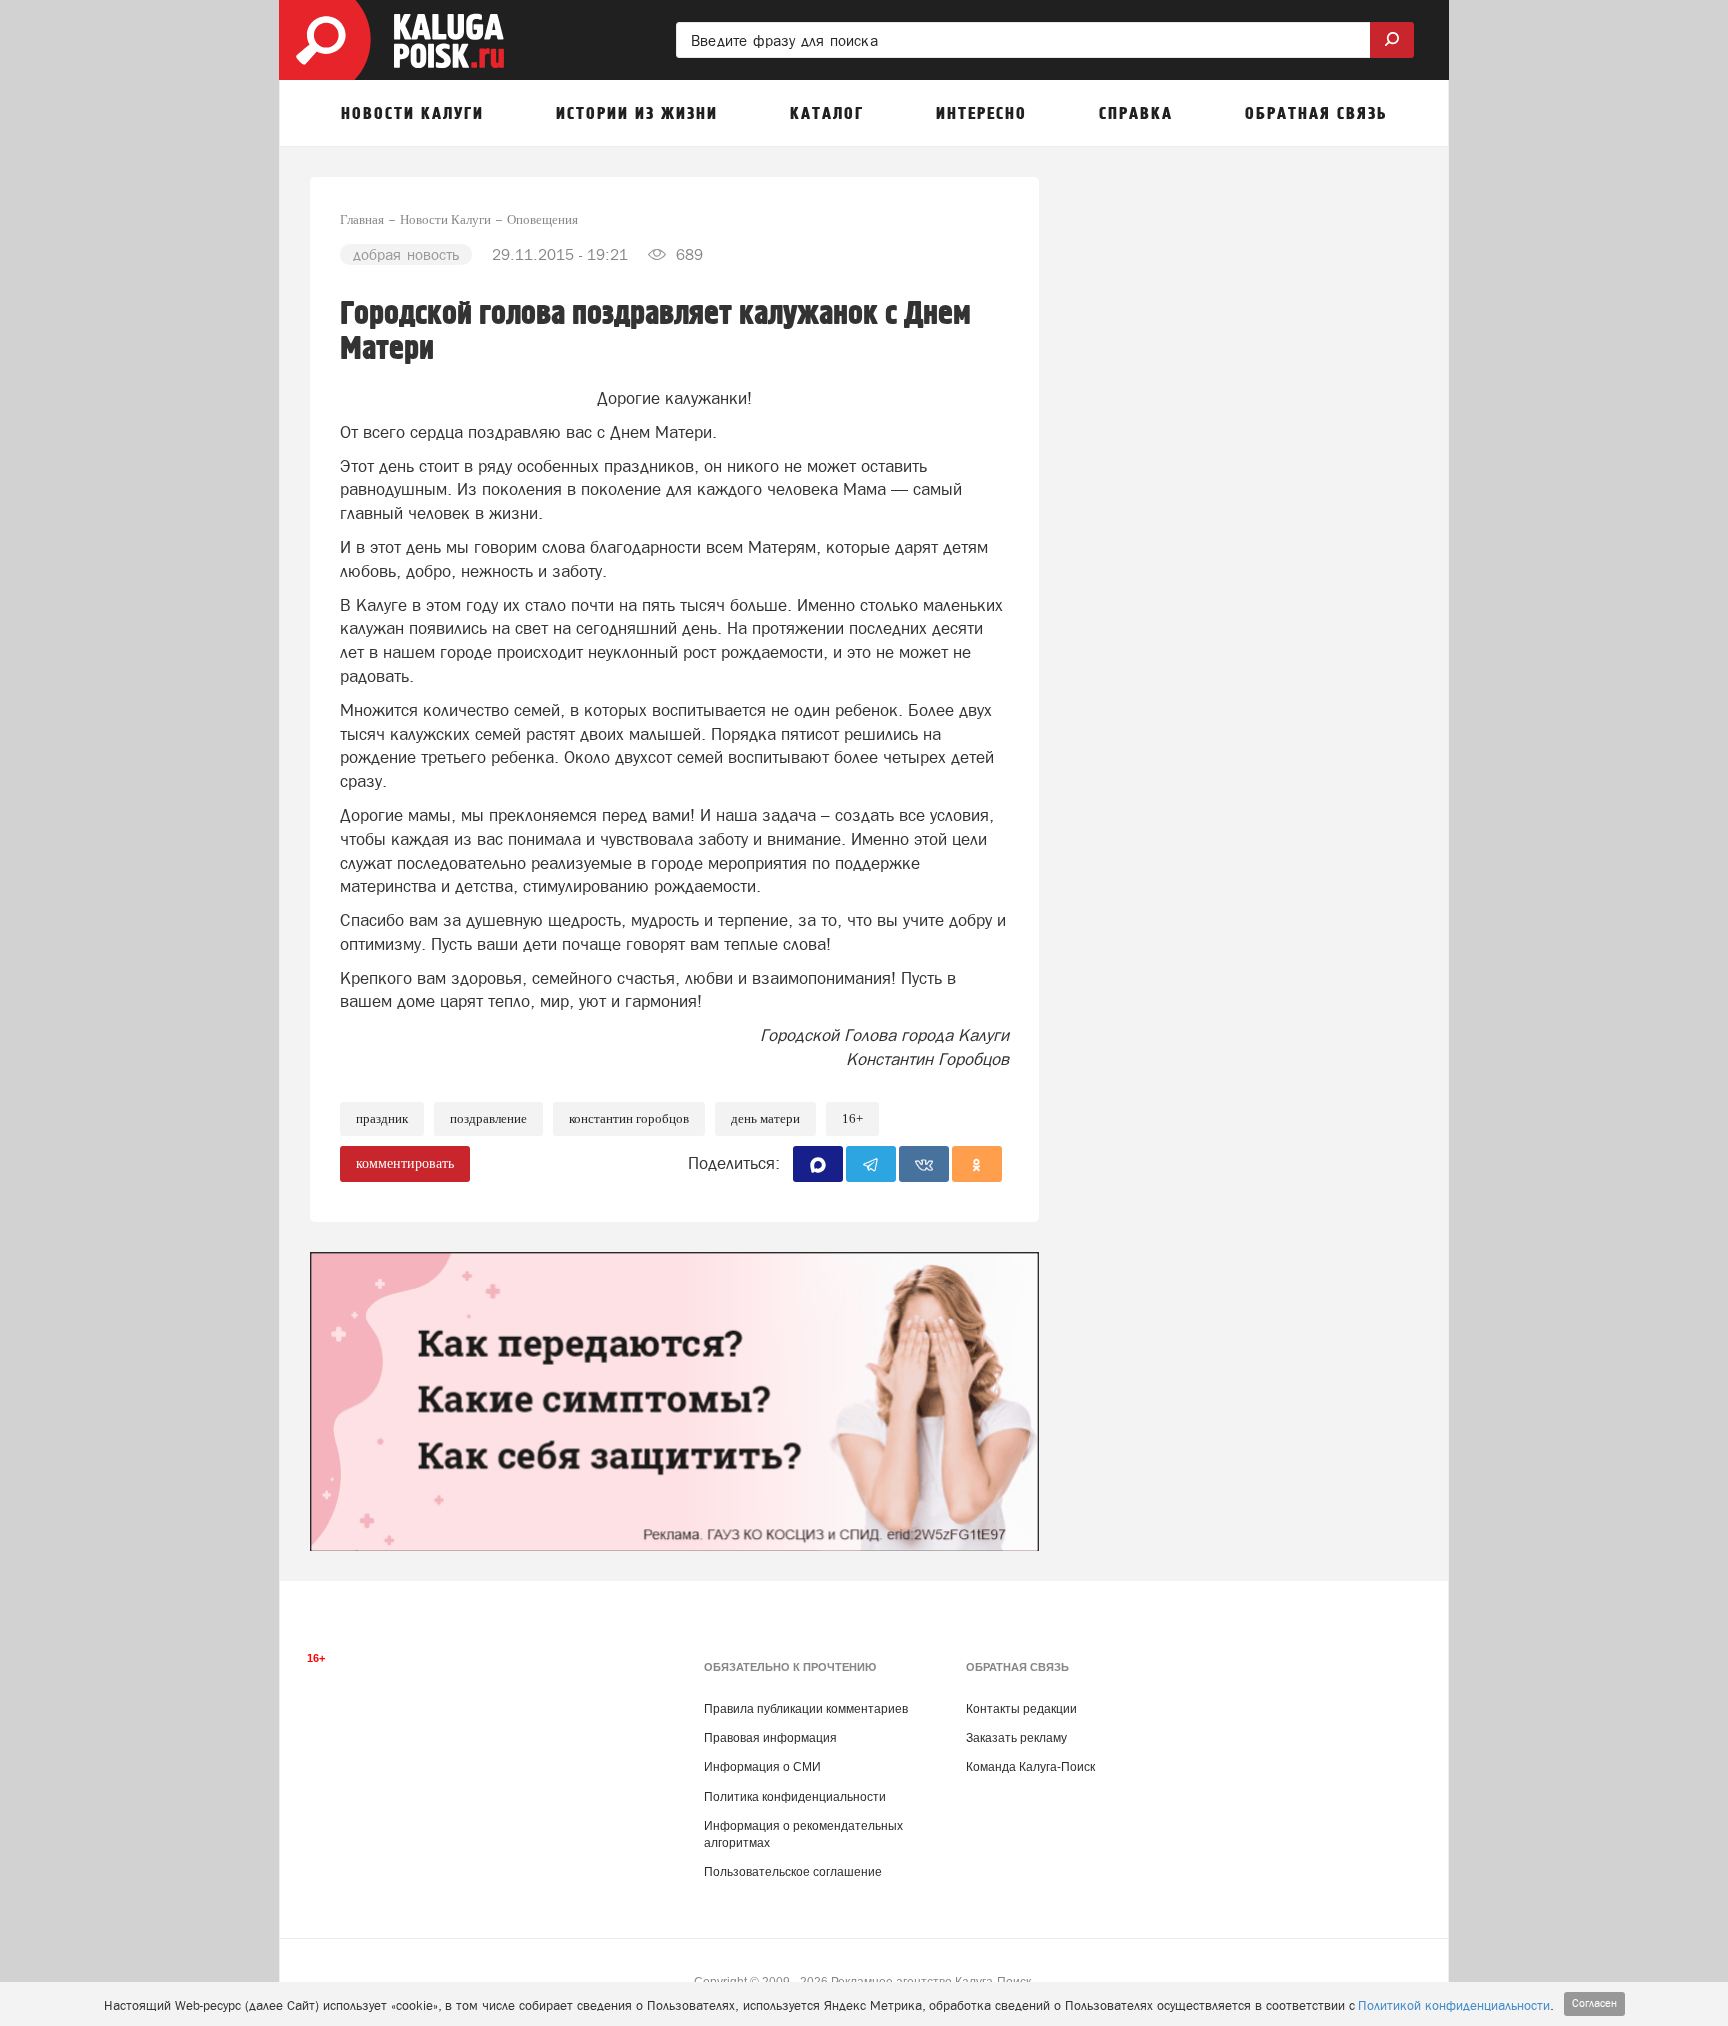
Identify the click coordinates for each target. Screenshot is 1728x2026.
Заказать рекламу (1016, 1738)
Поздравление (488, 1118)
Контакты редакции (1021, 1709)
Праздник (382, 1118)
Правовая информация (770, 1738)
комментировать (405, 1163)
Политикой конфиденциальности (1454, 2005)
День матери (765, 1118)
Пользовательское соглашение (793, 1872)
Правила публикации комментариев (806, 1709)
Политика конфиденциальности (795, 1797)
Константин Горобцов (629, 1118)
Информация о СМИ (762, 1767)
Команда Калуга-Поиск (1030, 1767)
